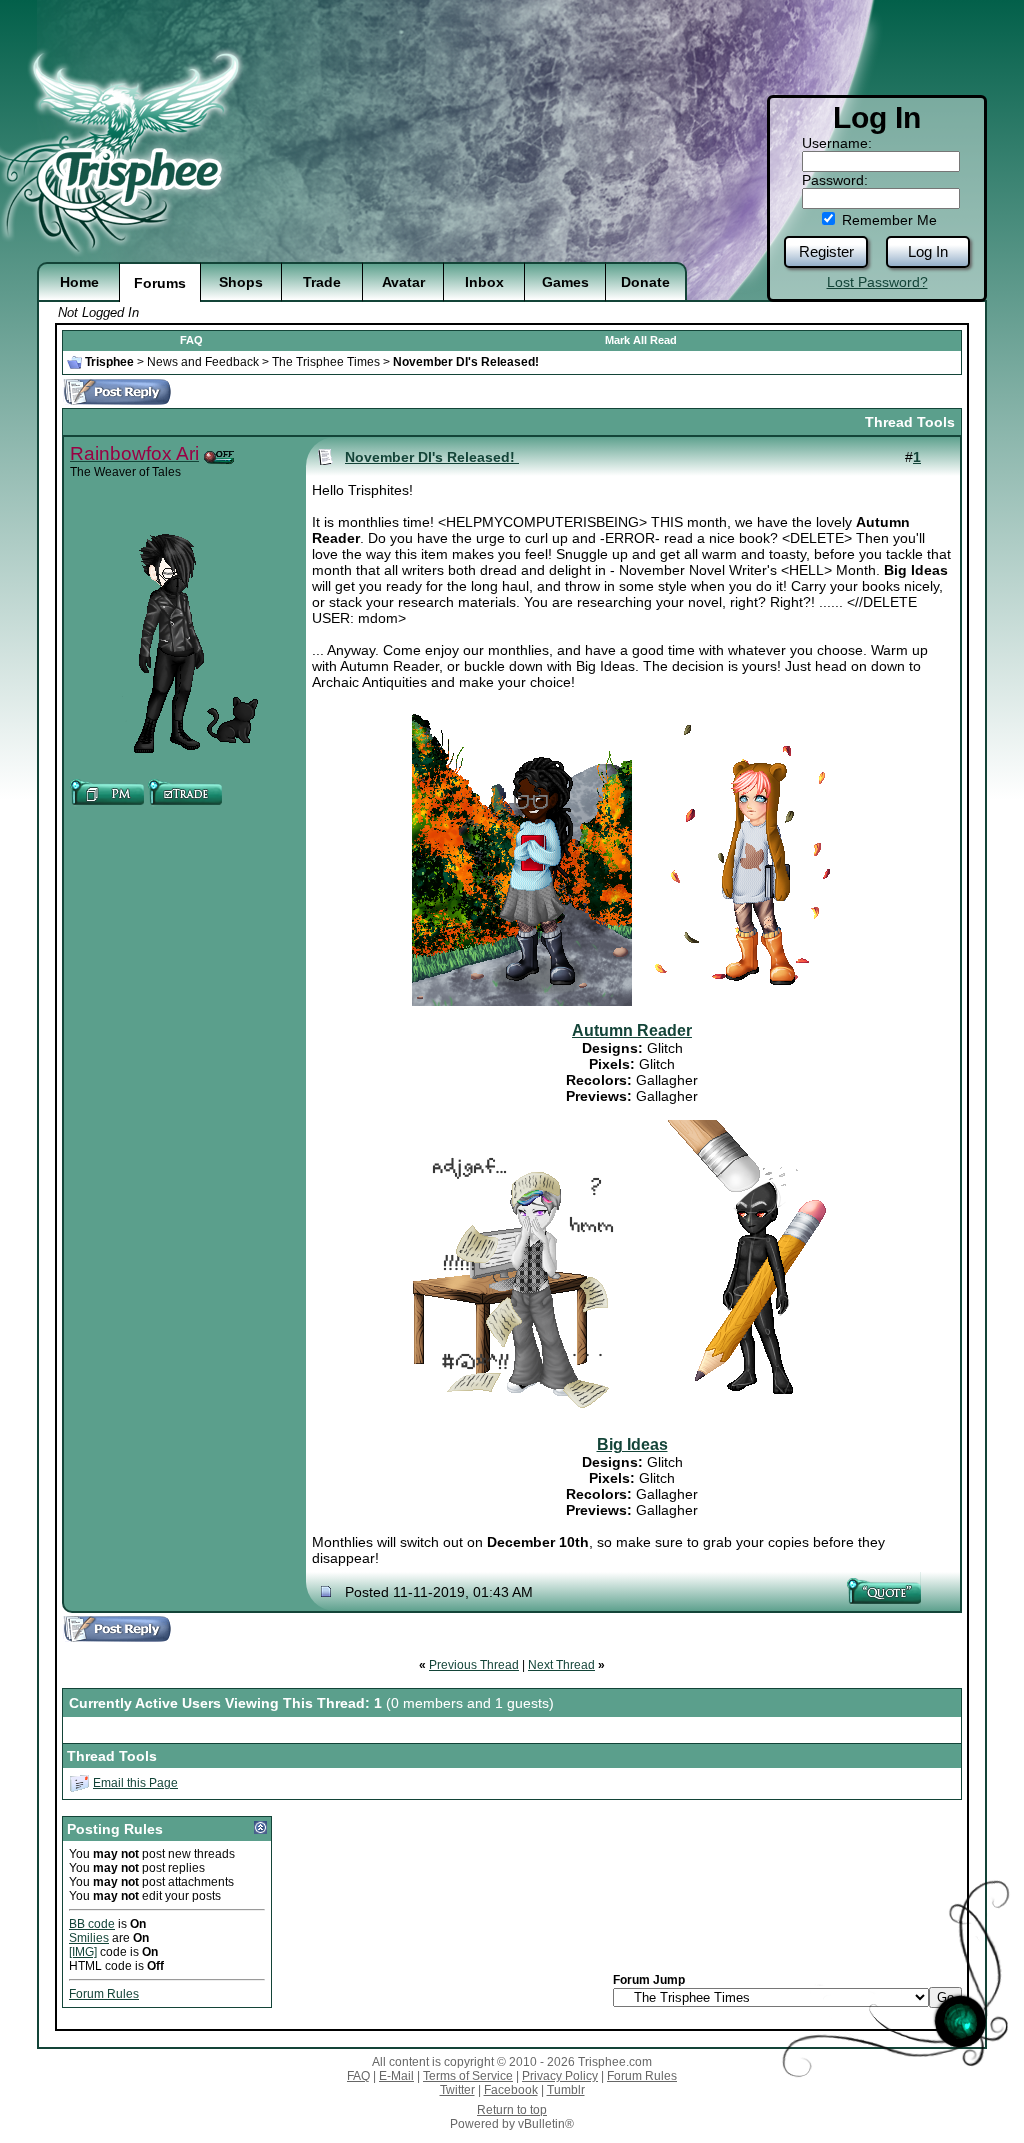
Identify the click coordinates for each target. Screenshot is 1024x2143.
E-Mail (396, 2076)
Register (826, 251)
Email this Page (135, 1783)
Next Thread (561, 1665)
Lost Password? (877, 282)
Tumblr (566, 2090)
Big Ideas (632, 1444)
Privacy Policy (560, 2076)
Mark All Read (641, 340)
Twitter (457, 2090)
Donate (645, 282)
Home (79, 282)
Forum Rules (104, 1994)
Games (565, 282)
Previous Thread (474, 1665)
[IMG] (83, 1952)
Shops (241, 282)
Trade (322, 282)
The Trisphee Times (326, 362)
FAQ (191, 340)
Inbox (484, 282)
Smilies (89, 1938)
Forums (160, 283)
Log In (928, 251)
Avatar (403, 282)
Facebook (511, 2090)
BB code (92, 1924)
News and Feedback (203, 362)
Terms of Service (468, 2076)
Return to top (512, 2110)
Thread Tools (910, 422)
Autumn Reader (632, 1030)
